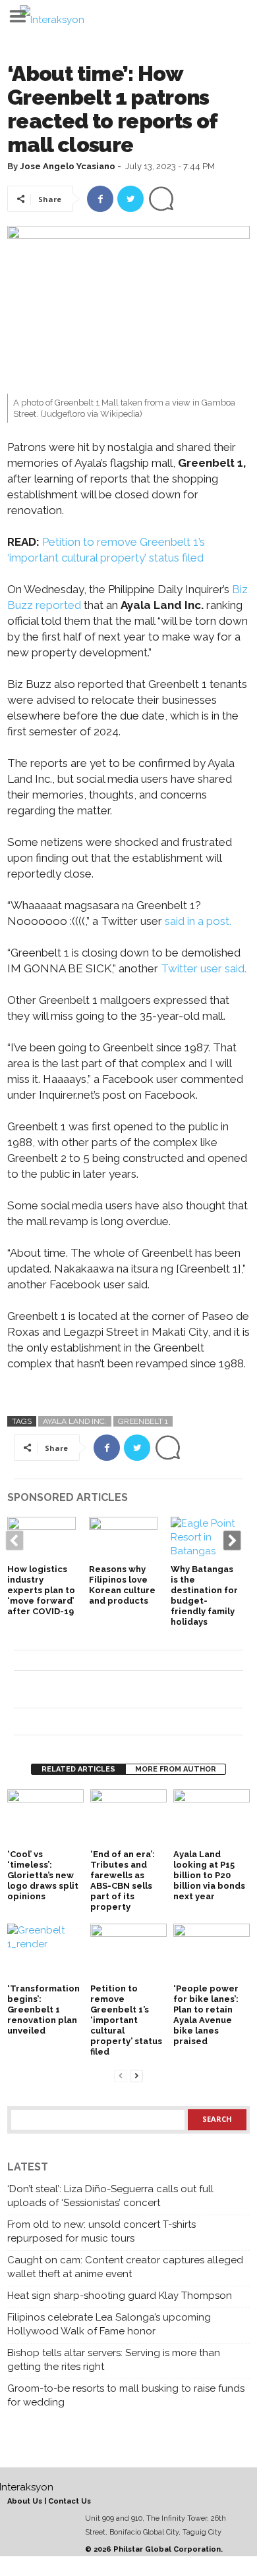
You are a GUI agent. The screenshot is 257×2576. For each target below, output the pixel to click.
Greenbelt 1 (143, 1421)
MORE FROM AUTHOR (176, 1769)
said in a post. (198, 921)
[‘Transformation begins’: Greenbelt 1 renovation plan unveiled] (45, 1952)
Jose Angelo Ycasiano (68, 166)
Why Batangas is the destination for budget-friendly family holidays (204, 1595)
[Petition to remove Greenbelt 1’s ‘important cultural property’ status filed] (128, 1952)
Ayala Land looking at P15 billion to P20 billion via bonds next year (209, 1875)
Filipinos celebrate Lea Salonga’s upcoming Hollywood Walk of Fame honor (109, 2324)
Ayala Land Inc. (75, 1421)
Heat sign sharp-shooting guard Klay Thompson (120, 2296)
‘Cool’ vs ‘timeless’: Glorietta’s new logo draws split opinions (43, 1875)
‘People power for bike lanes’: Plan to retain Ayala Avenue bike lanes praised (206, 2015)
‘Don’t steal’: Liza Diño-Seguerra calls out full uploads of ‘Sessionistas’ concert (110, 2196)
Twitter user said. (204, 968)
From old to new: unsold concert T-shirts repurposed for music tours (101, 2231)
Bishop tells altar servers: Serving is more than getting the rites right (114, 2360)
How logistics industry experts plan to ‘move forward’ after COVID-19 (41, 1590)
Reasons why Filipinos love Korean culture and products (122, 1585)
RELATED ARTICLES (78, 1769)
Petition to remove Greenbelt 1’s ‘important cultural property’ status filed (126, 2020)
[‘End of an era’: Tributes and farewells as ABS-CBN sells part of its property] (128, 1818)
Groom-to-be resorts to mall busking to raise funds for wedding (126, 2395)
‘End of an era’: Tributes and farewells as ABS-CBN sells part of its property (123, 1880)
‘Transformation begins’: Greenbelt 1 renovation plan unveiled (43, 2010)
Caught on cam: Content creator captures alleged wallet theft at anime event (125, 2267)
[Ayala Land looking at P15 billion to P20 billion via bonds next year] (212, 1818)
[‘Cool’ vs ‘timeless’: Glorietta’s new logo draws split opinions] (45, 1818)
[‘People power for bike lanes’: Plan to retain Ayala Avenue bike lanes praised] (212, 1952)
